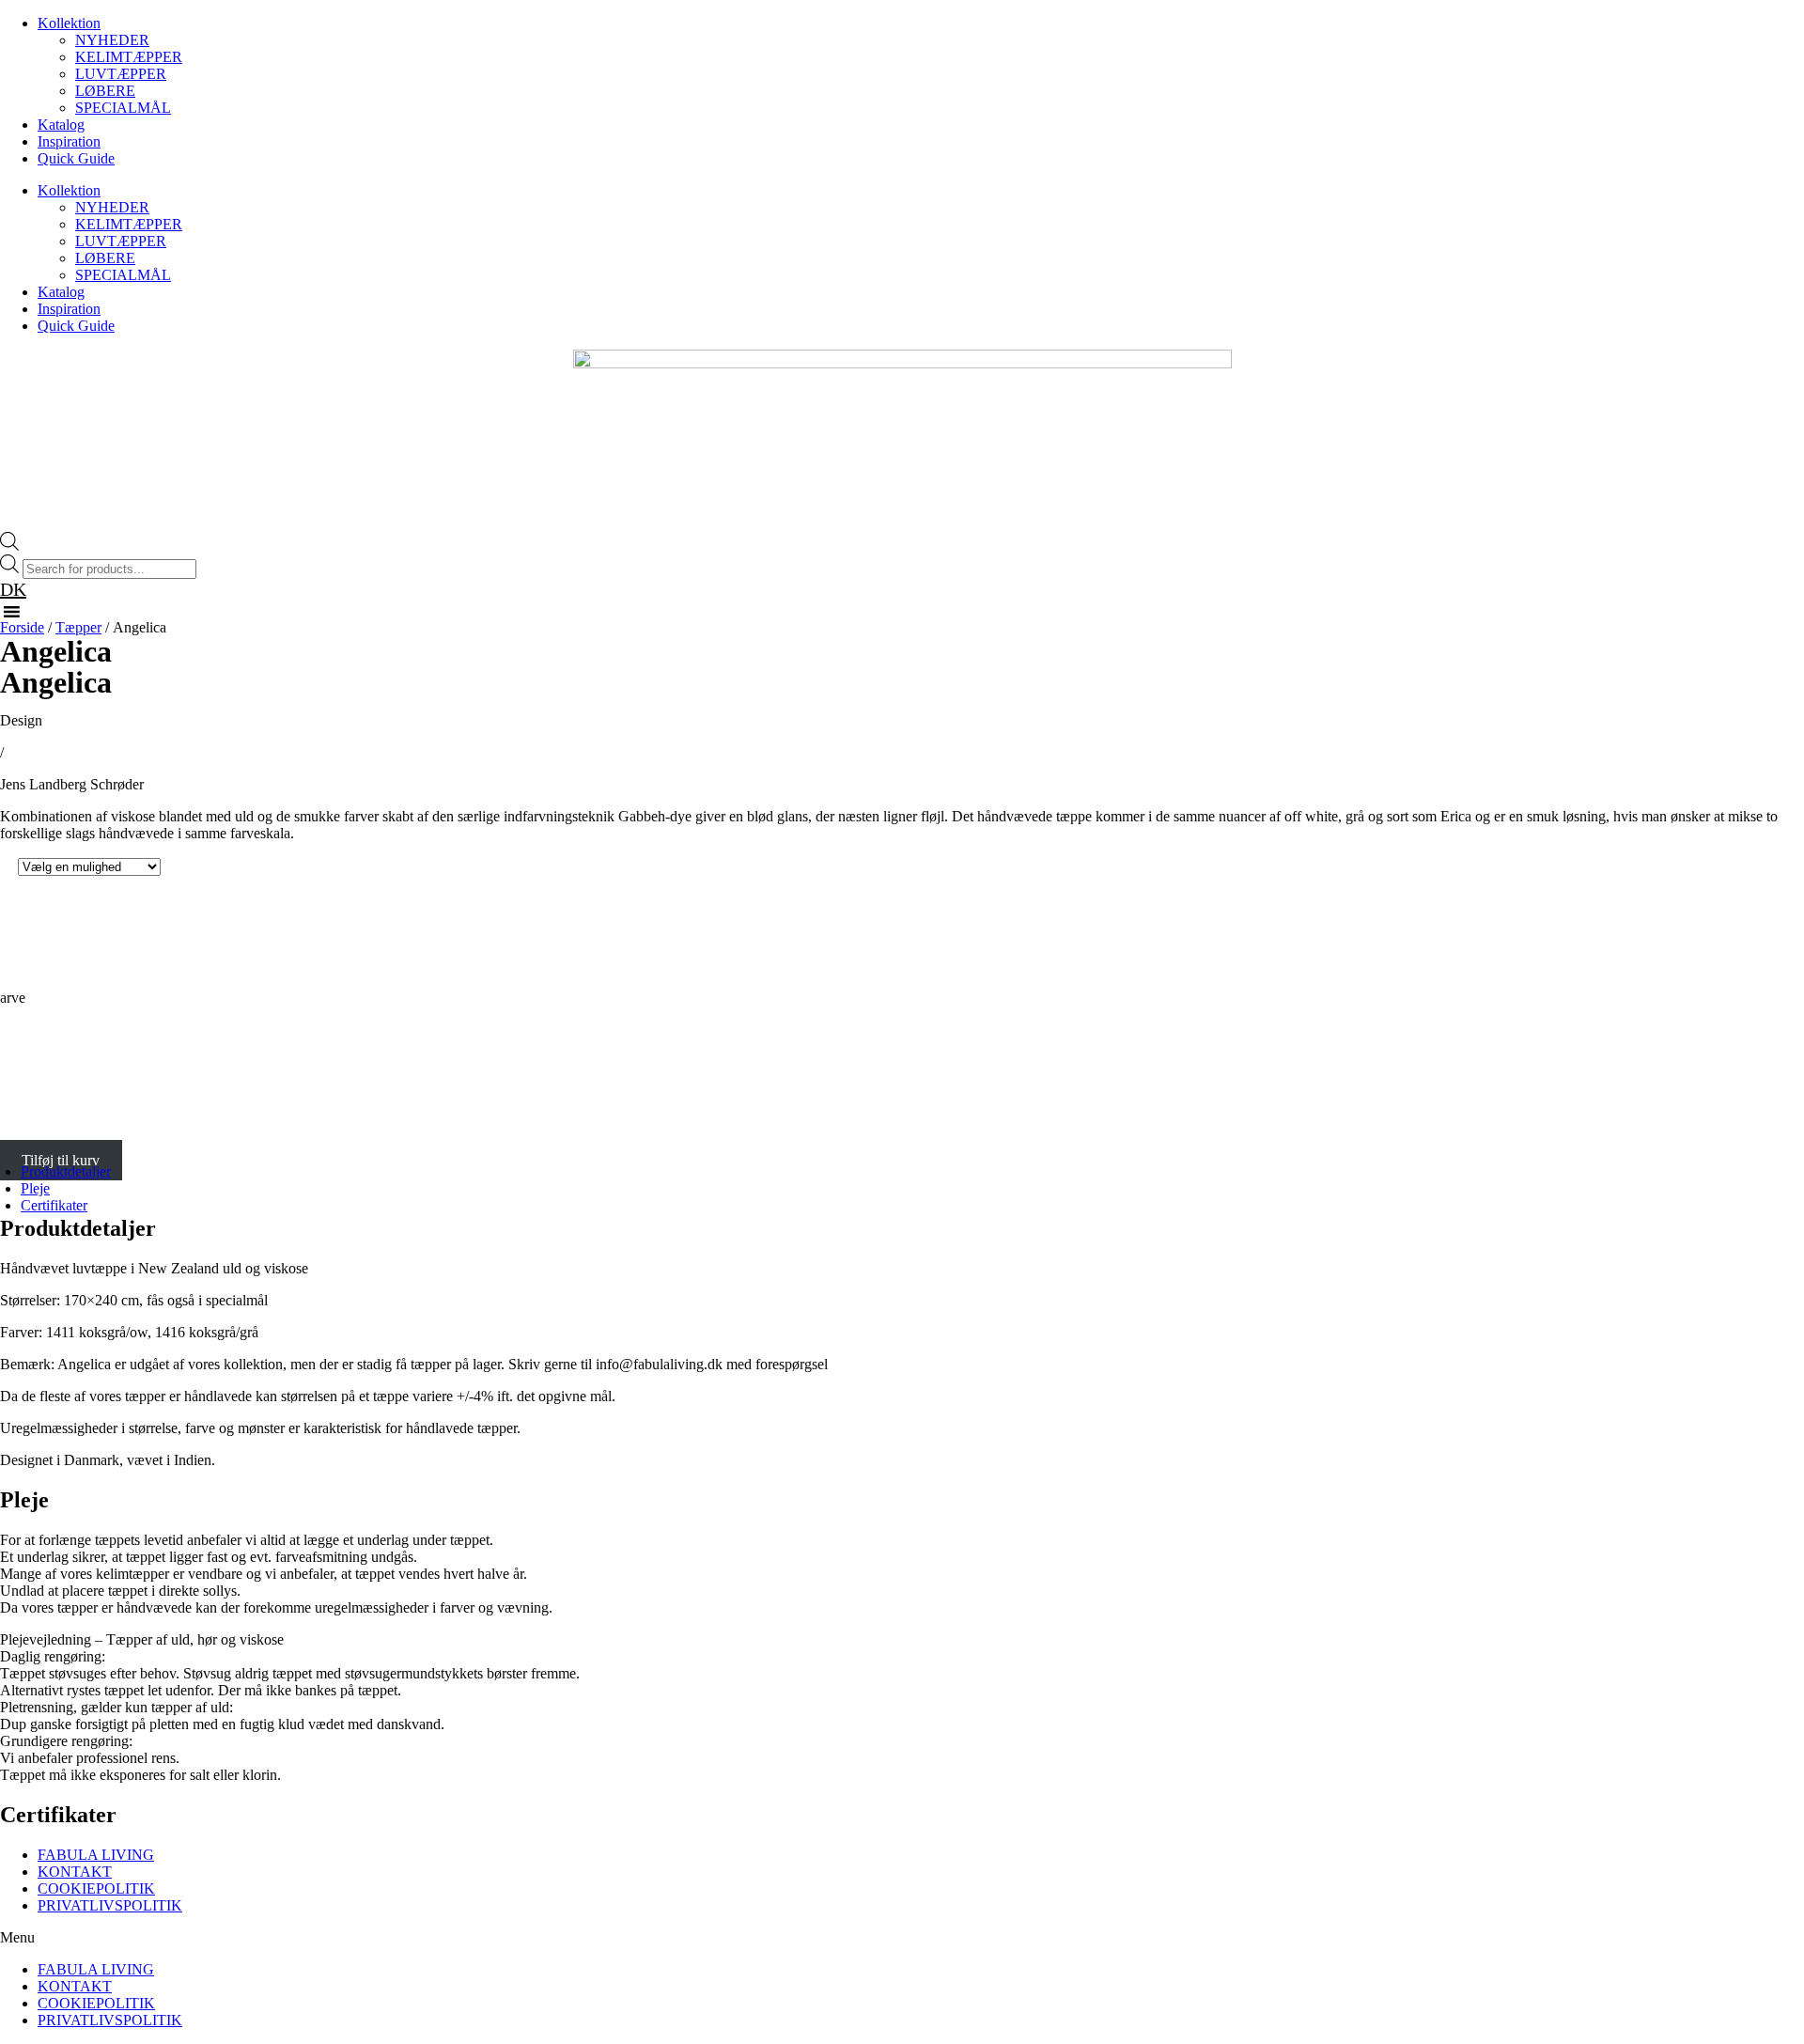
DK (13, 589)
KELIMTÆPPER (129, 57)
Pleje (35, 1188)
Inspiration (69, 141)
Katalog (61, 125)
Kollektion (69, 23)
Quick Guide (76, 158)
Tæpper (78, 627)
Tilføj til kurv (61, 1160)
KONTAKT (75, 1872)
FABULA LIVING (96, 1855)
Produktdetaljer (66, 1171)
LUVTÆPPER (121, 74)
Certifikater (54, 1205)
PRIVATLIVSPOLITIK (110, 1905)
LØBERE (105, 91)
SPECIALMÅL (123, 108)
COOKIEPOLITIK (96, 1888)
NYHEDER (112, 40)
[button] (902, 1938)
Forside (22, 627)
